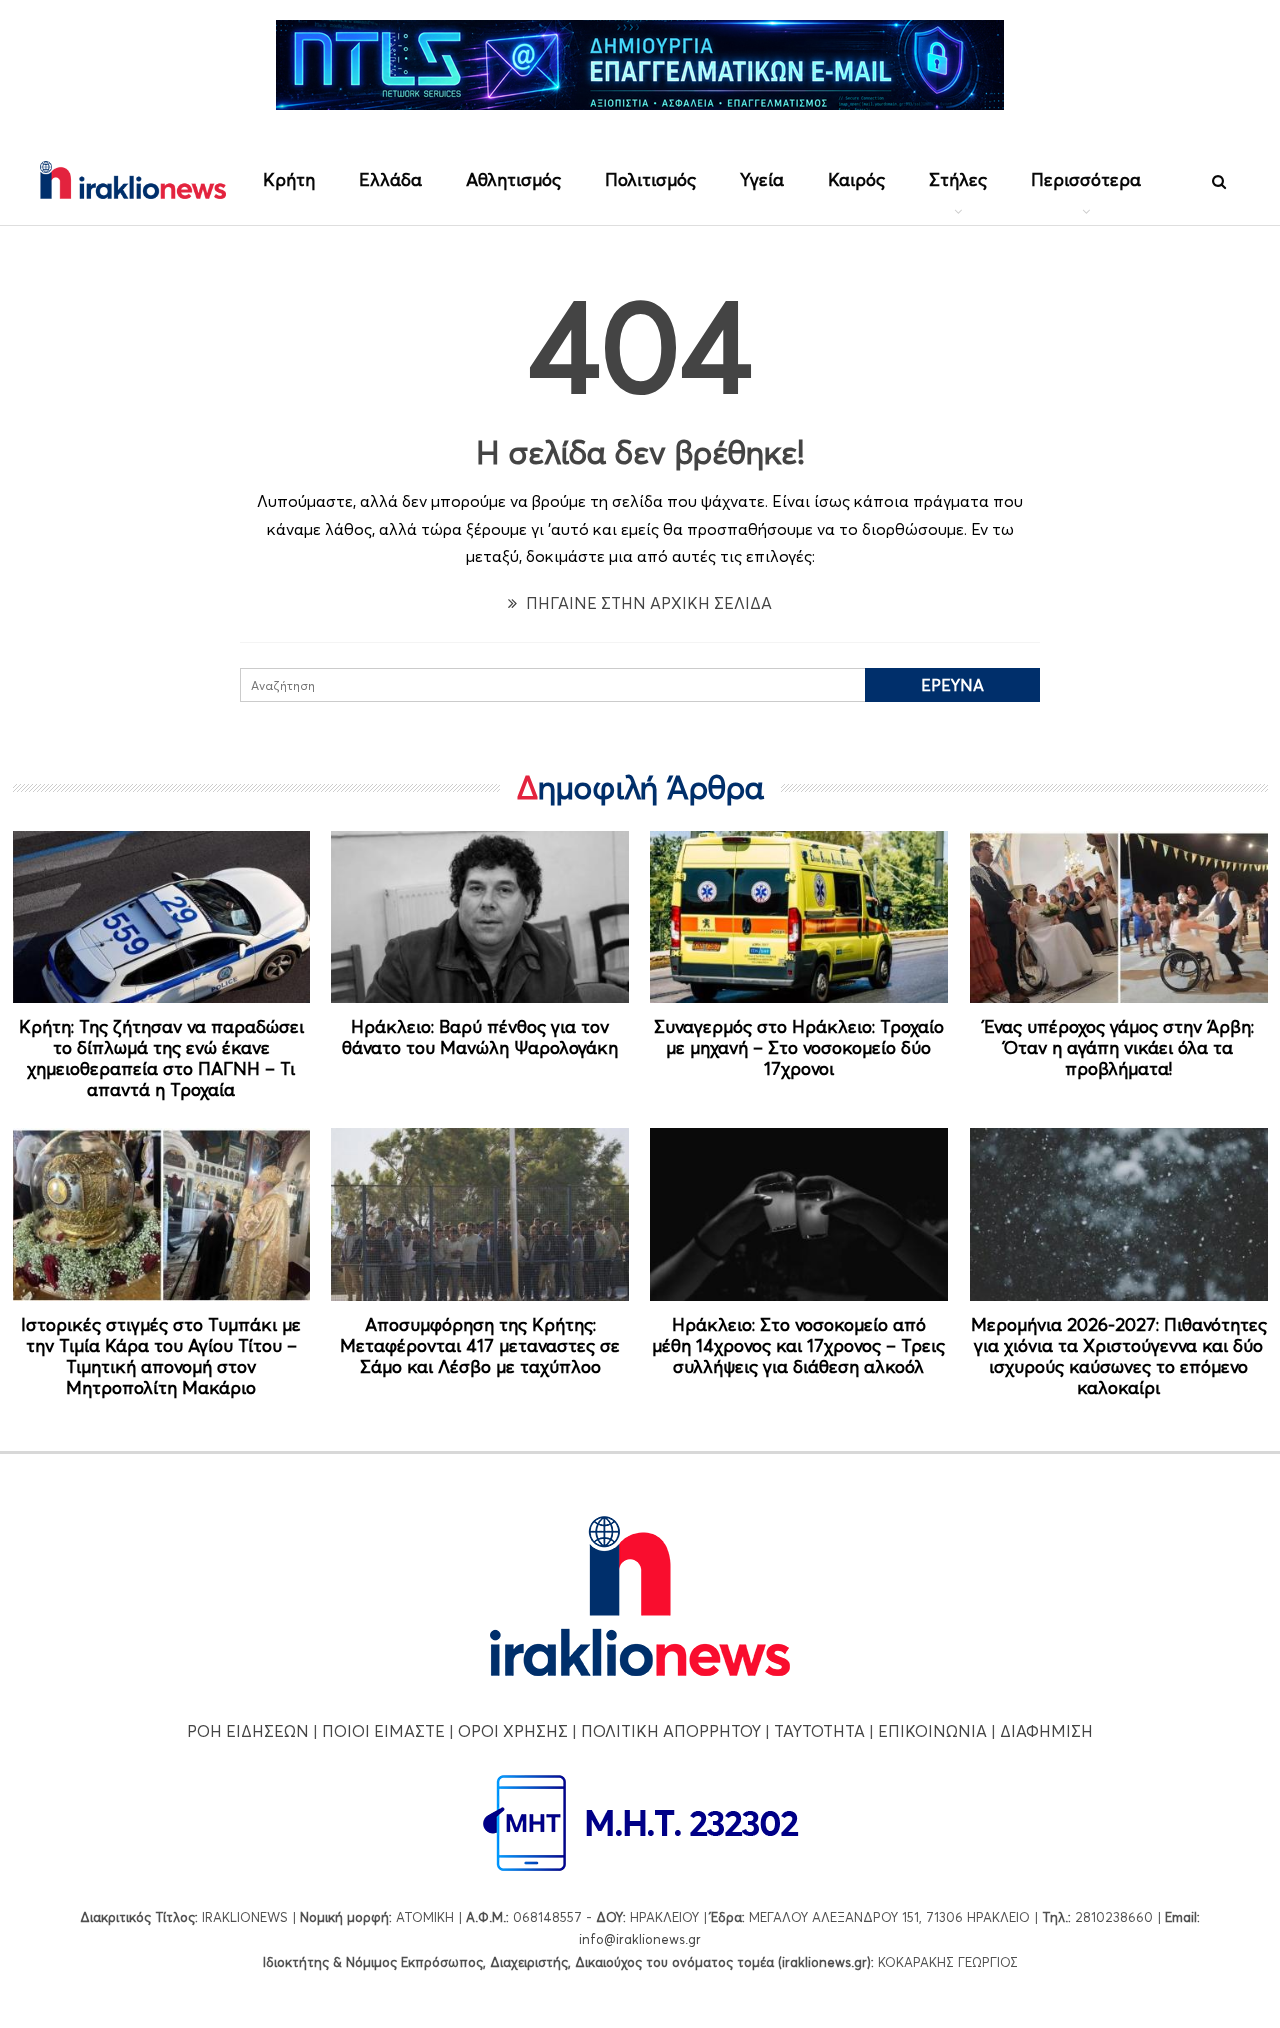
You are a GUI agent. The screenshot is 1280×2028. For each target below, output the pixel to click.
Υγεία (762, 179)
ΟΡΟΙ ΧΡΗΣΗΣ (513, 1731)
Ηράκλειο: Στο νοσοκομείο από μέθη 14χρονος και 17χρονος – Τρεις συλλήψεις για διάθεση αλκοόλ (798, 1345)
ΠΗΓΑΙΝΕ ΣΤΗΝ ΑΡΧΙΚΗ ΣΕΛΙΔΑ (647, 603)
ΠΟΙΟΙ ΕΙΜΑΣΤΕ (383, 1731)
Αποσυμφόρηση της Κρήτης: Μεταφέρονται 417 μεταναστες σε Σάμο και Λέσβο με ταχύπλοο (480, 1345)
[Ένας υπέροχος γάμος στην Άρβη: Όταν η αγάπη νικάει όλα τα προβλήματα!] (1119, 917)
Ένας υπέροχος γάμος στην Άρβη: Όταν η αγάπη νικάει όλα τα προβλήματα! (1119, 1047)
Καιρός (856, 179)
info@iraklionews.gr (640, 1939)
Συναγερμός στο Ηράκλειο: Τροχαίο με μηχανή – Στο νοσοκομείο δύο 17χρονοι (799, 1047)
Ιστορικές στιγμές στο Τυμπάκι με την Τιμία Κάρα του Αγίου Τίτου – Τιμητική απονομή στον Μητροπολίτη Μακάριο (161, 1356)
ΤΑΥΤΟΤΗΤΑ (819, 1731)
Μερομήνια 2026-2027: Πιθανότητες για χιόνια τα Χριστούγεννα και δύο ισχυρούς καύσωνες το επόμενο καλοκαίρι (1119, 1356)
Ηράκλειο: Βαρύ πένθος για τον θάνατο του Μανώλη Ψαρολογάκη (480, 1037)
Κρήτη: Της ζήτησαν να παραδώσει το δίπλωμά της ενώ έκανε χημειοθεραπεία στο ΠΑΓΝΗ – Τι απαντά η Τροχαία (161, 1058)
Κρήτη (289, 179)
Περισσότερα (1086, 179)
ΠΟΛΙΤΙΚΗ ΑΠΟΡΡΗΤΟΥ (671, 1731)
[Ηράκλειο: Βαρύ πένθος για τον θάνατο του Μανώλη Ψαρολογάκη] (480, 917)
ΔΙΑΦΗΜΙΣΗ (1046, 1731)
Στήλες (958, 179)
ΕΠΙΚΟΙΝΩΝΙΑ (932, 1731)
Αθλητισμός (513, 179)
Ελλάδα (390, 179)
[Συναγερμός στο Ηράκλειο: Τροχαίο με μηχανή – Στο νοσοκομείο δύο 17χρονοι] (799, 917)
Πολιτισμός (650, 179)
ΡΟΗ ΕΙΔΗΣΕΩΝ (248, 1731)
